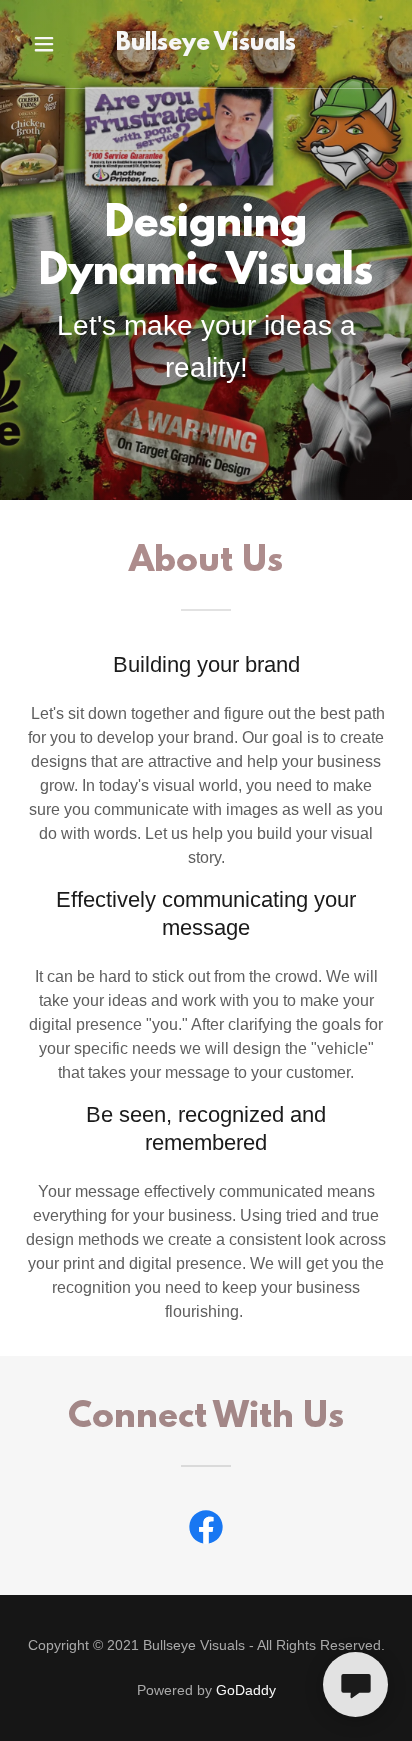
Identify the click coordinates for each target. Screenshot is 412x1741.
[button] (47, 44)
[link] (206, 44)
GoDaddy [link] (246, 1690)
